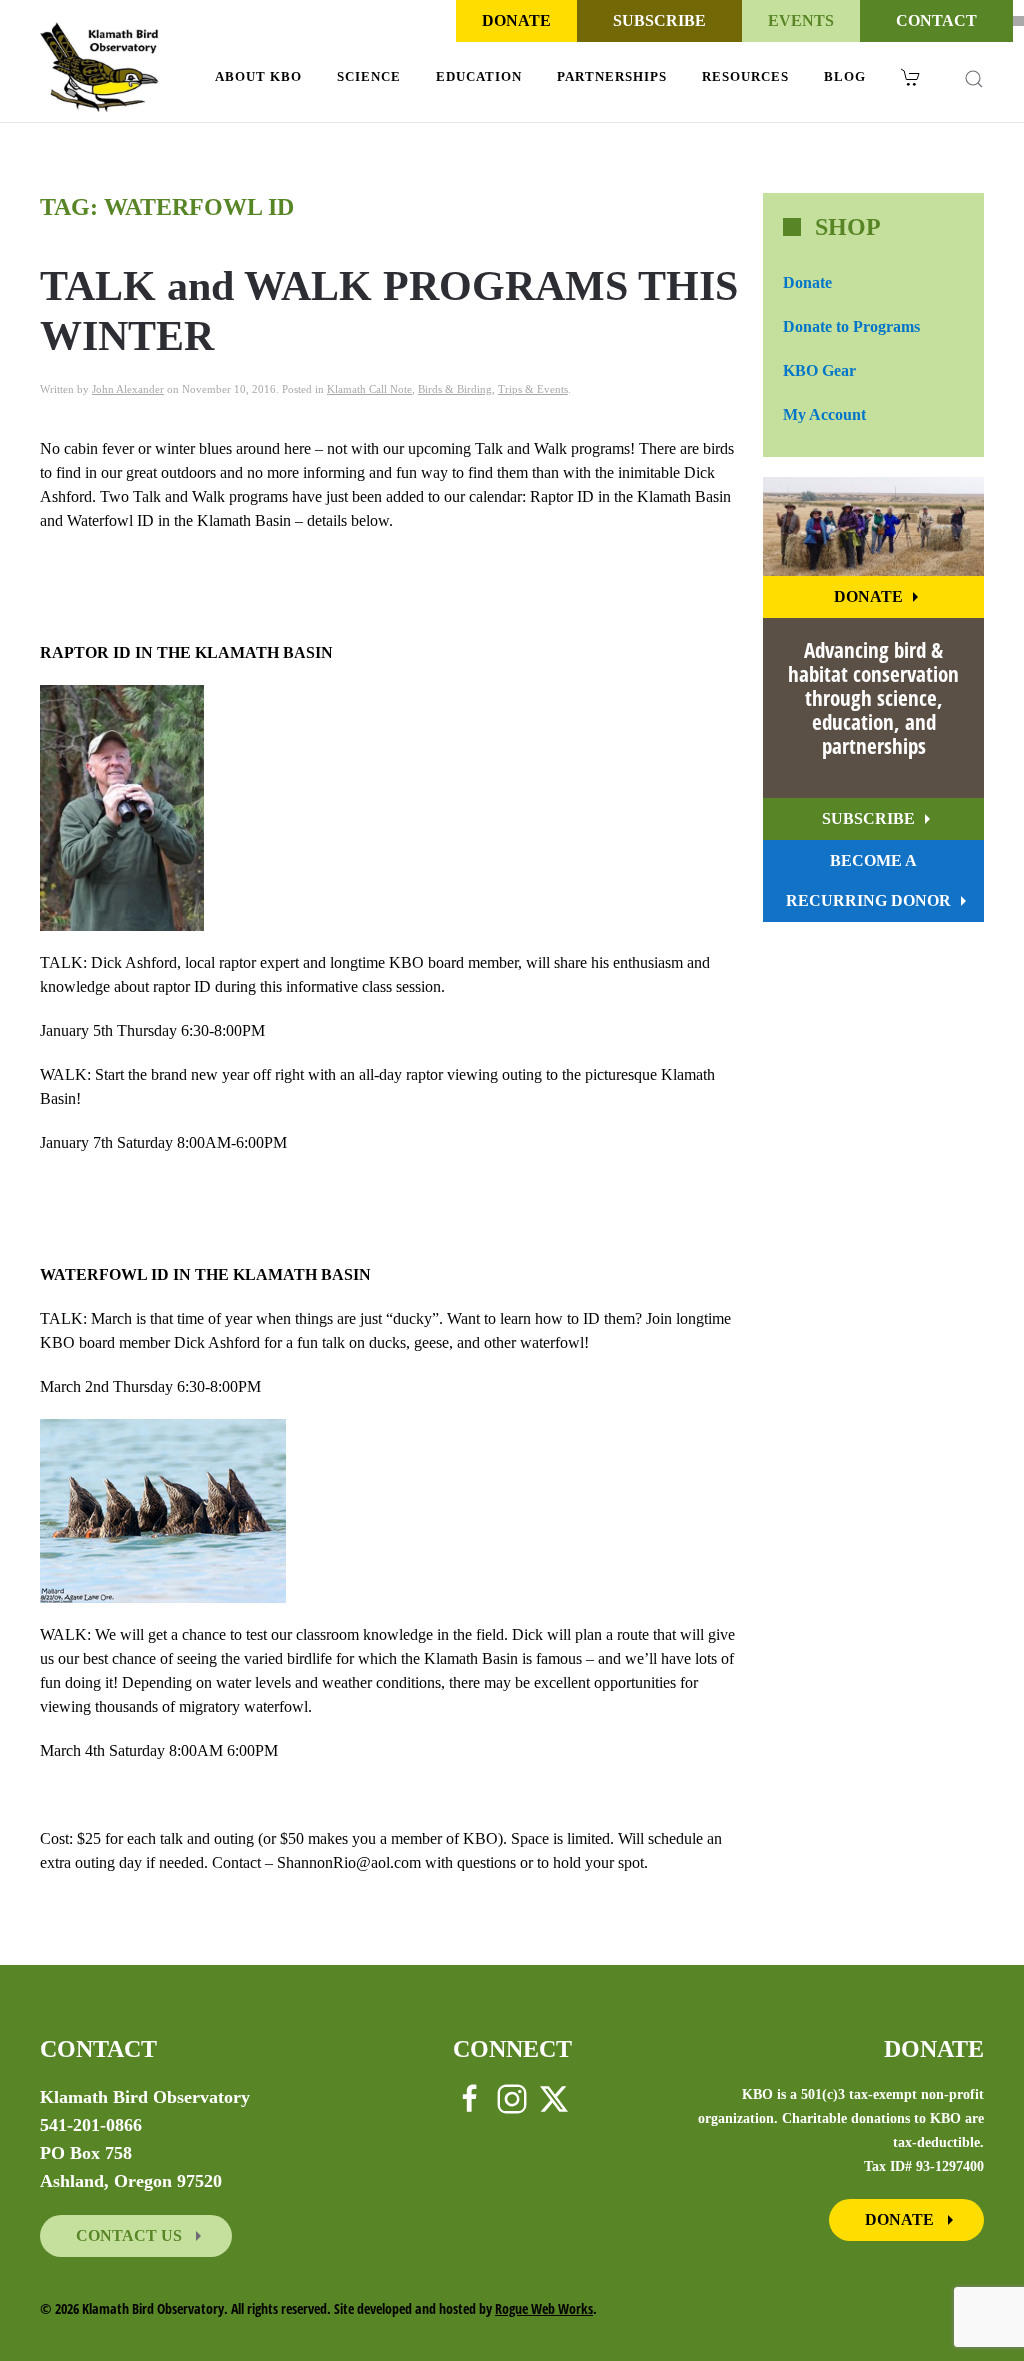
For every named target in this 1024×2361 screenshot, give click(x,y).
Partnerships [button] (612, 76)
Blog (845, 76)
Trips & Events (533, 389)
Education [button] (479, 76)
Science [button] (369, 76)
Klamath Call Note (369, 389)
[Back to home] (99, 67)
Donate (516, 20)
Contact (936, 20)
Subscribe (659, 20)
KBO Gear (819, 370)
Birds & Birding (455, 389)
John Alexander (128, 389)
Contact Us (131, 2235)
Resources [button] (745, 76)
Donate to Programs (851, 326)
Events (801, 20)
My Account (824, 414)
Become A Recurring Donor (868, 880)
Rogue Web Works (544, 2308)
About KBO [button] (258, 76)
